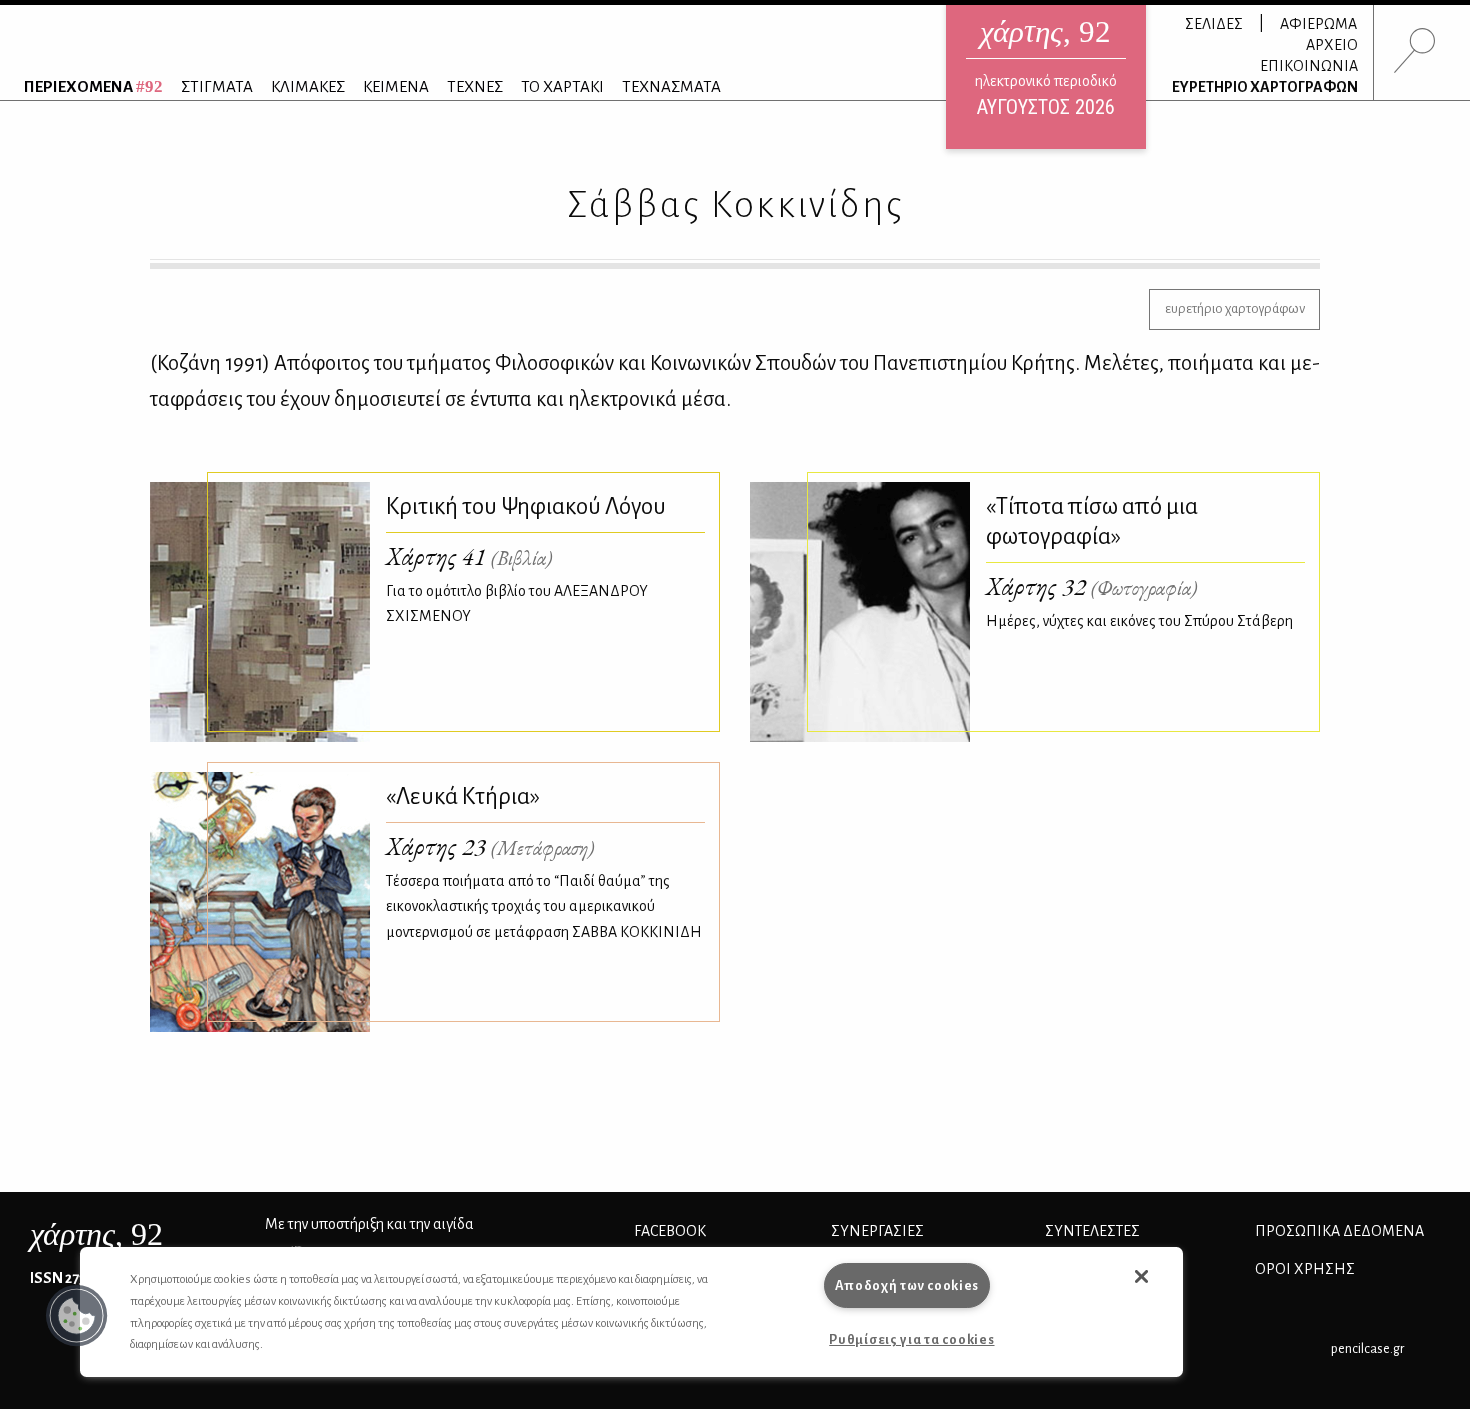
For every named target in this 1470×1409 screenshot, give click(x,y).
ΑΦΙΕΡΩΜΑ (1318, 24)
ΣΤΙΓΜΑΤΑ (217, 86)
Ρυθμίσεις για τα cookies (911, 1339)
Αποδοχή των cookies (907, 1285)
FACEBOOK (670, 1231)
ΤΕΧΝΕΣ (475, 86)
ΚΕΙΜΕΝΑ (396, 86)
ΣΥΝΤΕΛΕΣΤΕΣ (1092, 1231)
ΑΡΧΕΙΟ (1332, 45)
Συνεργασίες (877, 1231)
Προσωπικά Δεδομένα (1339, 1231)
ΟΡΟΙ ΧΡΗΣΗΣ (1305, 1269)
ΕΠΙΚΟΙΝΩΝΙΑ (1309, 66)
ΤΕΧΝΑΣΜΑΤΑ (671, 86)
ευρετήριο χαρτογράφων (1235, 308)
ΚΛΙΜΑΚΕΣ (308, 86)
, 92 (96, 1234)
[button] (77, 1316)
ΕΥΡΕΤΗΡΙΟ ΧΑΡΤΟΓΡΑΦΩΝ (1265, 87)
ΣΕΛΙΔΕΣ (1214, 24)
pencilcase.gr (1367, 1348)
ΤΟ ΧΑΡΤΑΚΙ (562, 86)
